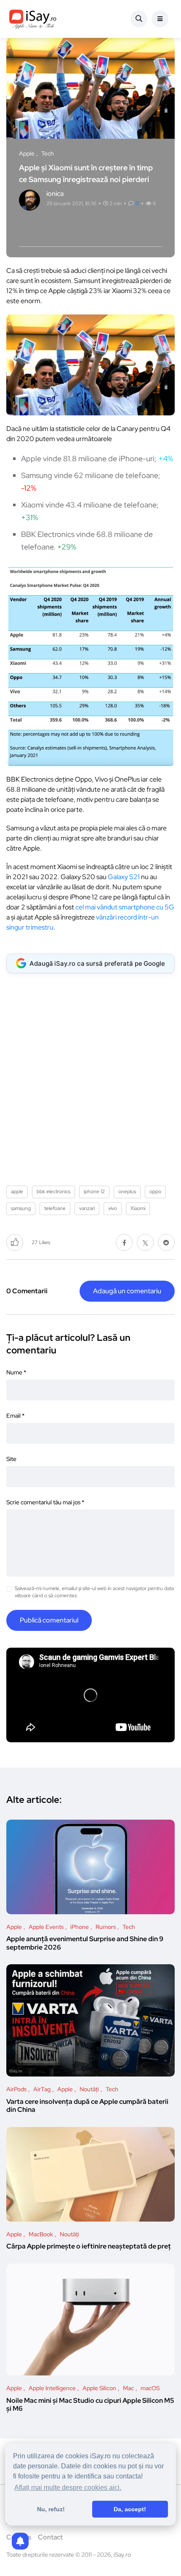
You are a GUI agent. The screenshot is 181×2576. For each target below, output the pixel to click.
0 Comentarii (27, 1291)
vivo (113, 1208)
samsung (21, 1208)
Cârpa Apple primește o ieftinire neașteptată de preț (89, 2247)
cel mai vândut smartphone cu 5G (125, 907)
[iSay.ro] (33, 19)
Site (11, 1459)
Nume (16, 1372)
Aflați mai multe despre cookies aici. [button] (68, 2487)
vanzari (87, 1208)
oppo (155, 1192)
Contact (50, 2537)
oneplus (127, 1192)
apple (17, 1192)
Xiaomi (138, 1208)
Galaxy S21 (124, 877)
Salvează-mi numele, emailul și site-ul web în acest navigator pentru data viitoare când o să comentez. (94, 1592)
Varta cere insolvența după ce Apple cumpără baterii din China (87, 2106)
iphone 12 (94, 1192)
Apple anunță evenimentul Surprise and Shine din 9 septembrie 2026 (85, 1943)
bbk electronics (53, 1192)
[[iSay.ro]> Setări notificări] (20, 2541)
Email (15, 1416)
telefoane (55, 1208)
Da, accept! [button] (130, 2509)
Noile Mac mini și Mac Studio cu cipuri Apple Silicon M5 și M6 (90, 2405)
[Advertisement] (90, 1076)
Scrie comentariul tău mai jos (45, 1502)
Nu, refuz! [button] (51, 2509)
